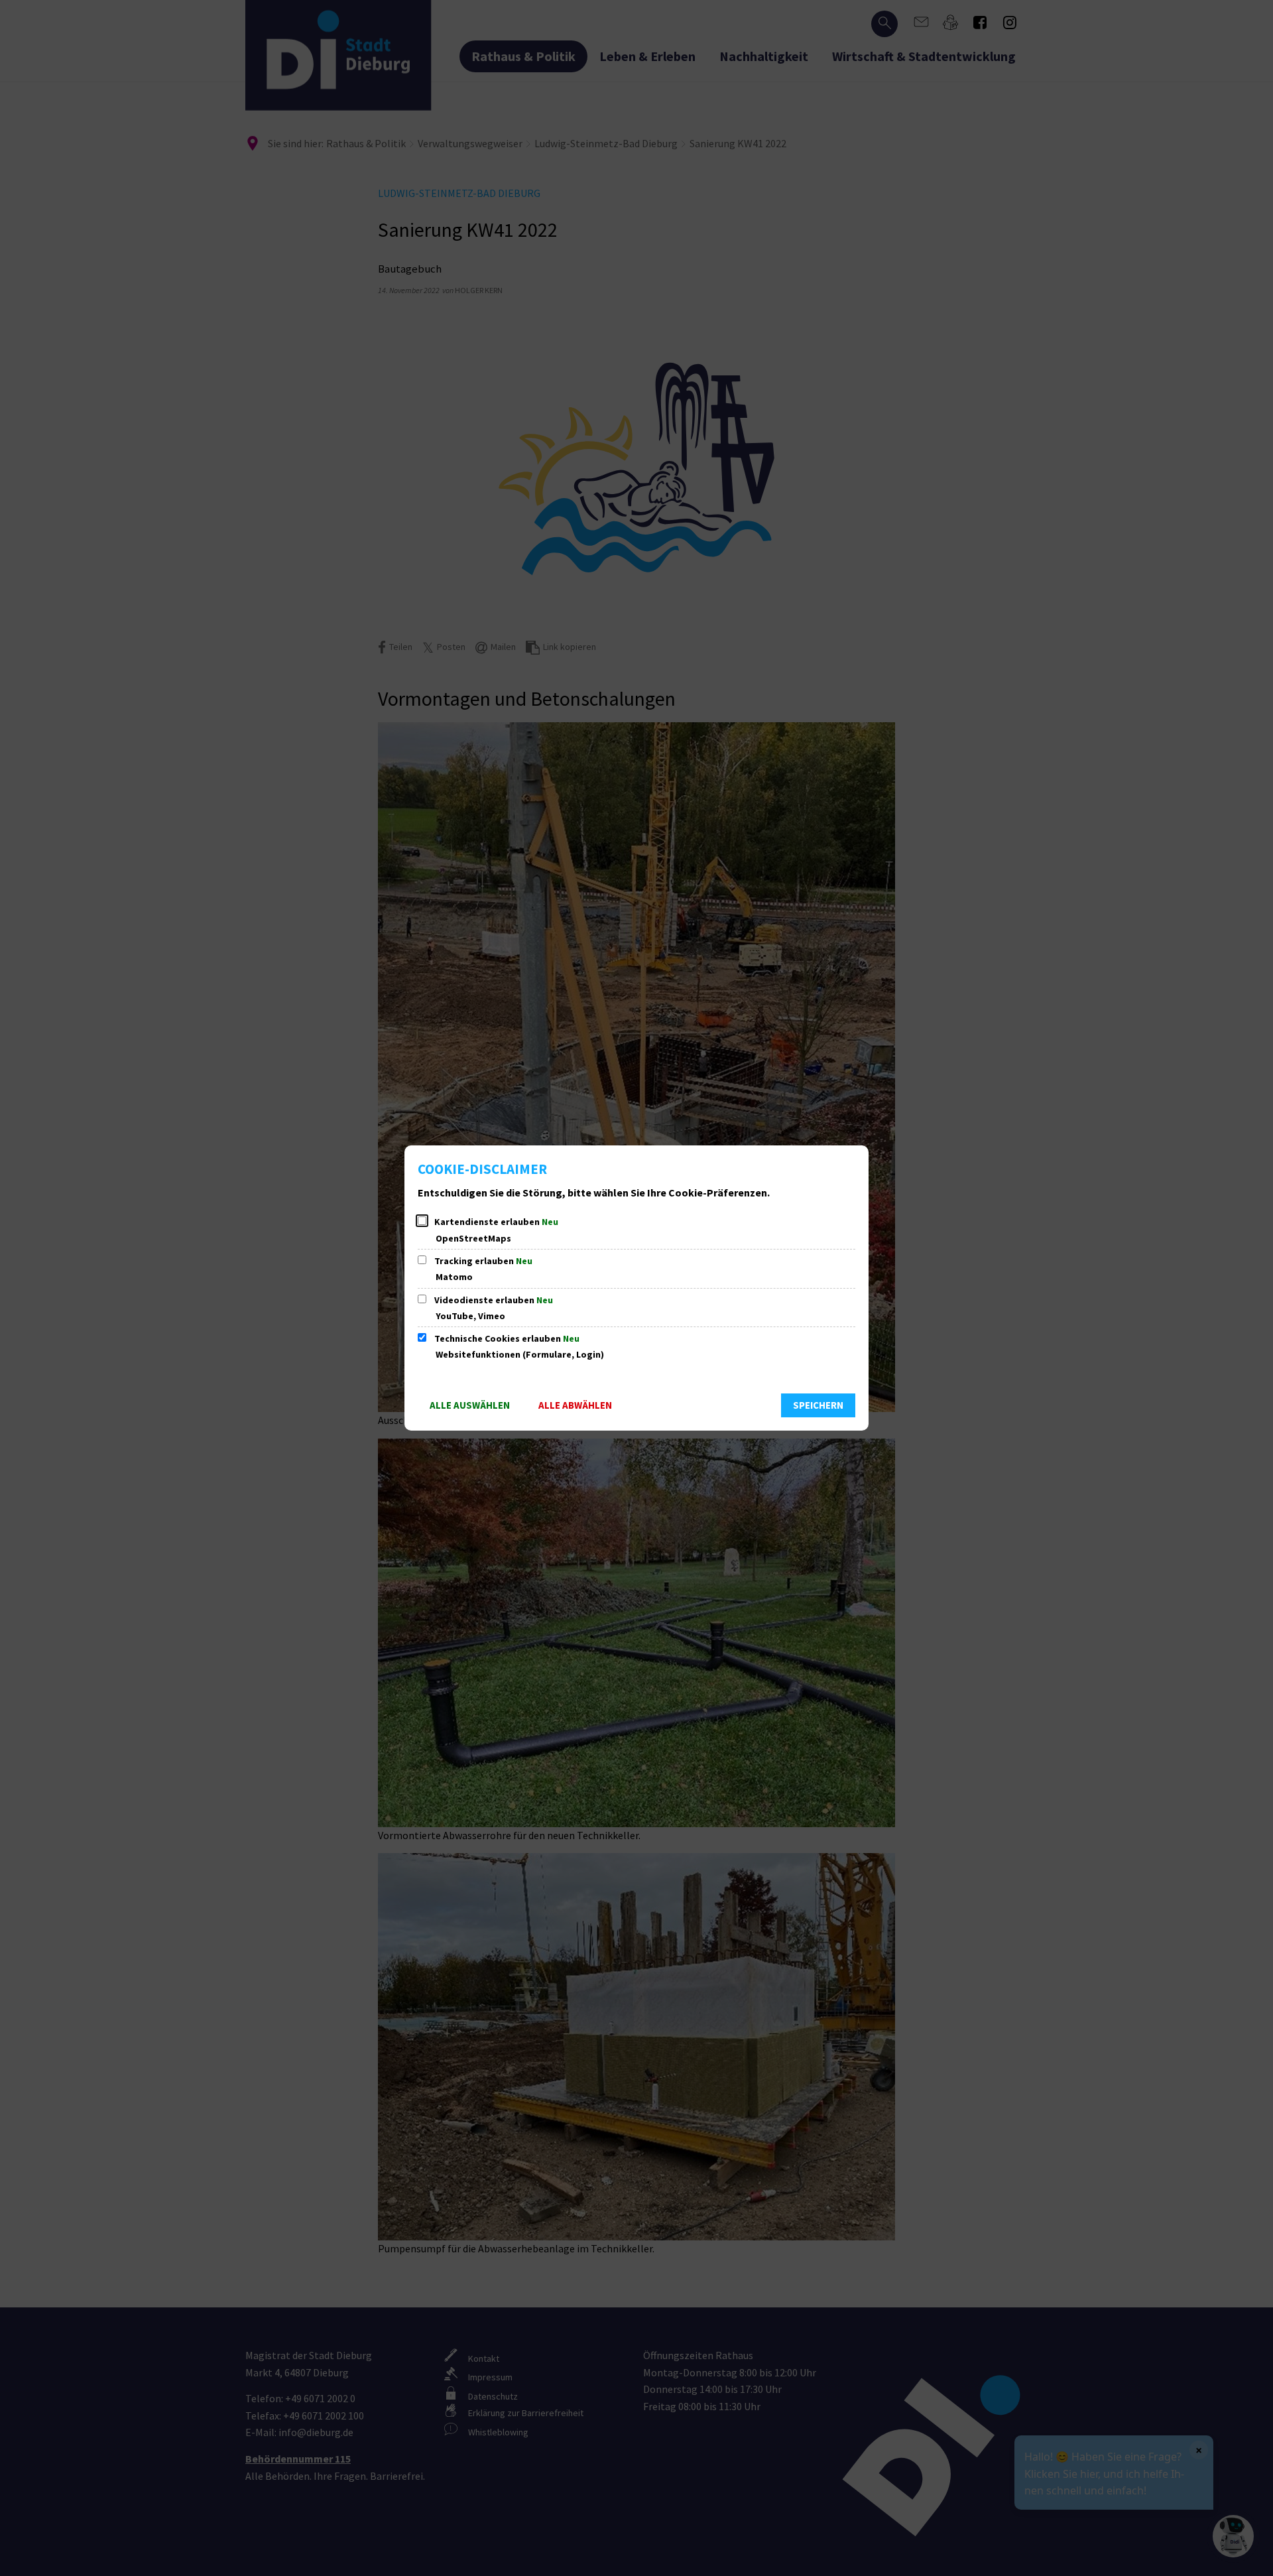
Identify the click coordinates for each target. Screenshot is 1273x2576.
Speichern (818, 1405)
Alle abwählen (575, 1405)
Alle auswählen (470, 1405)
